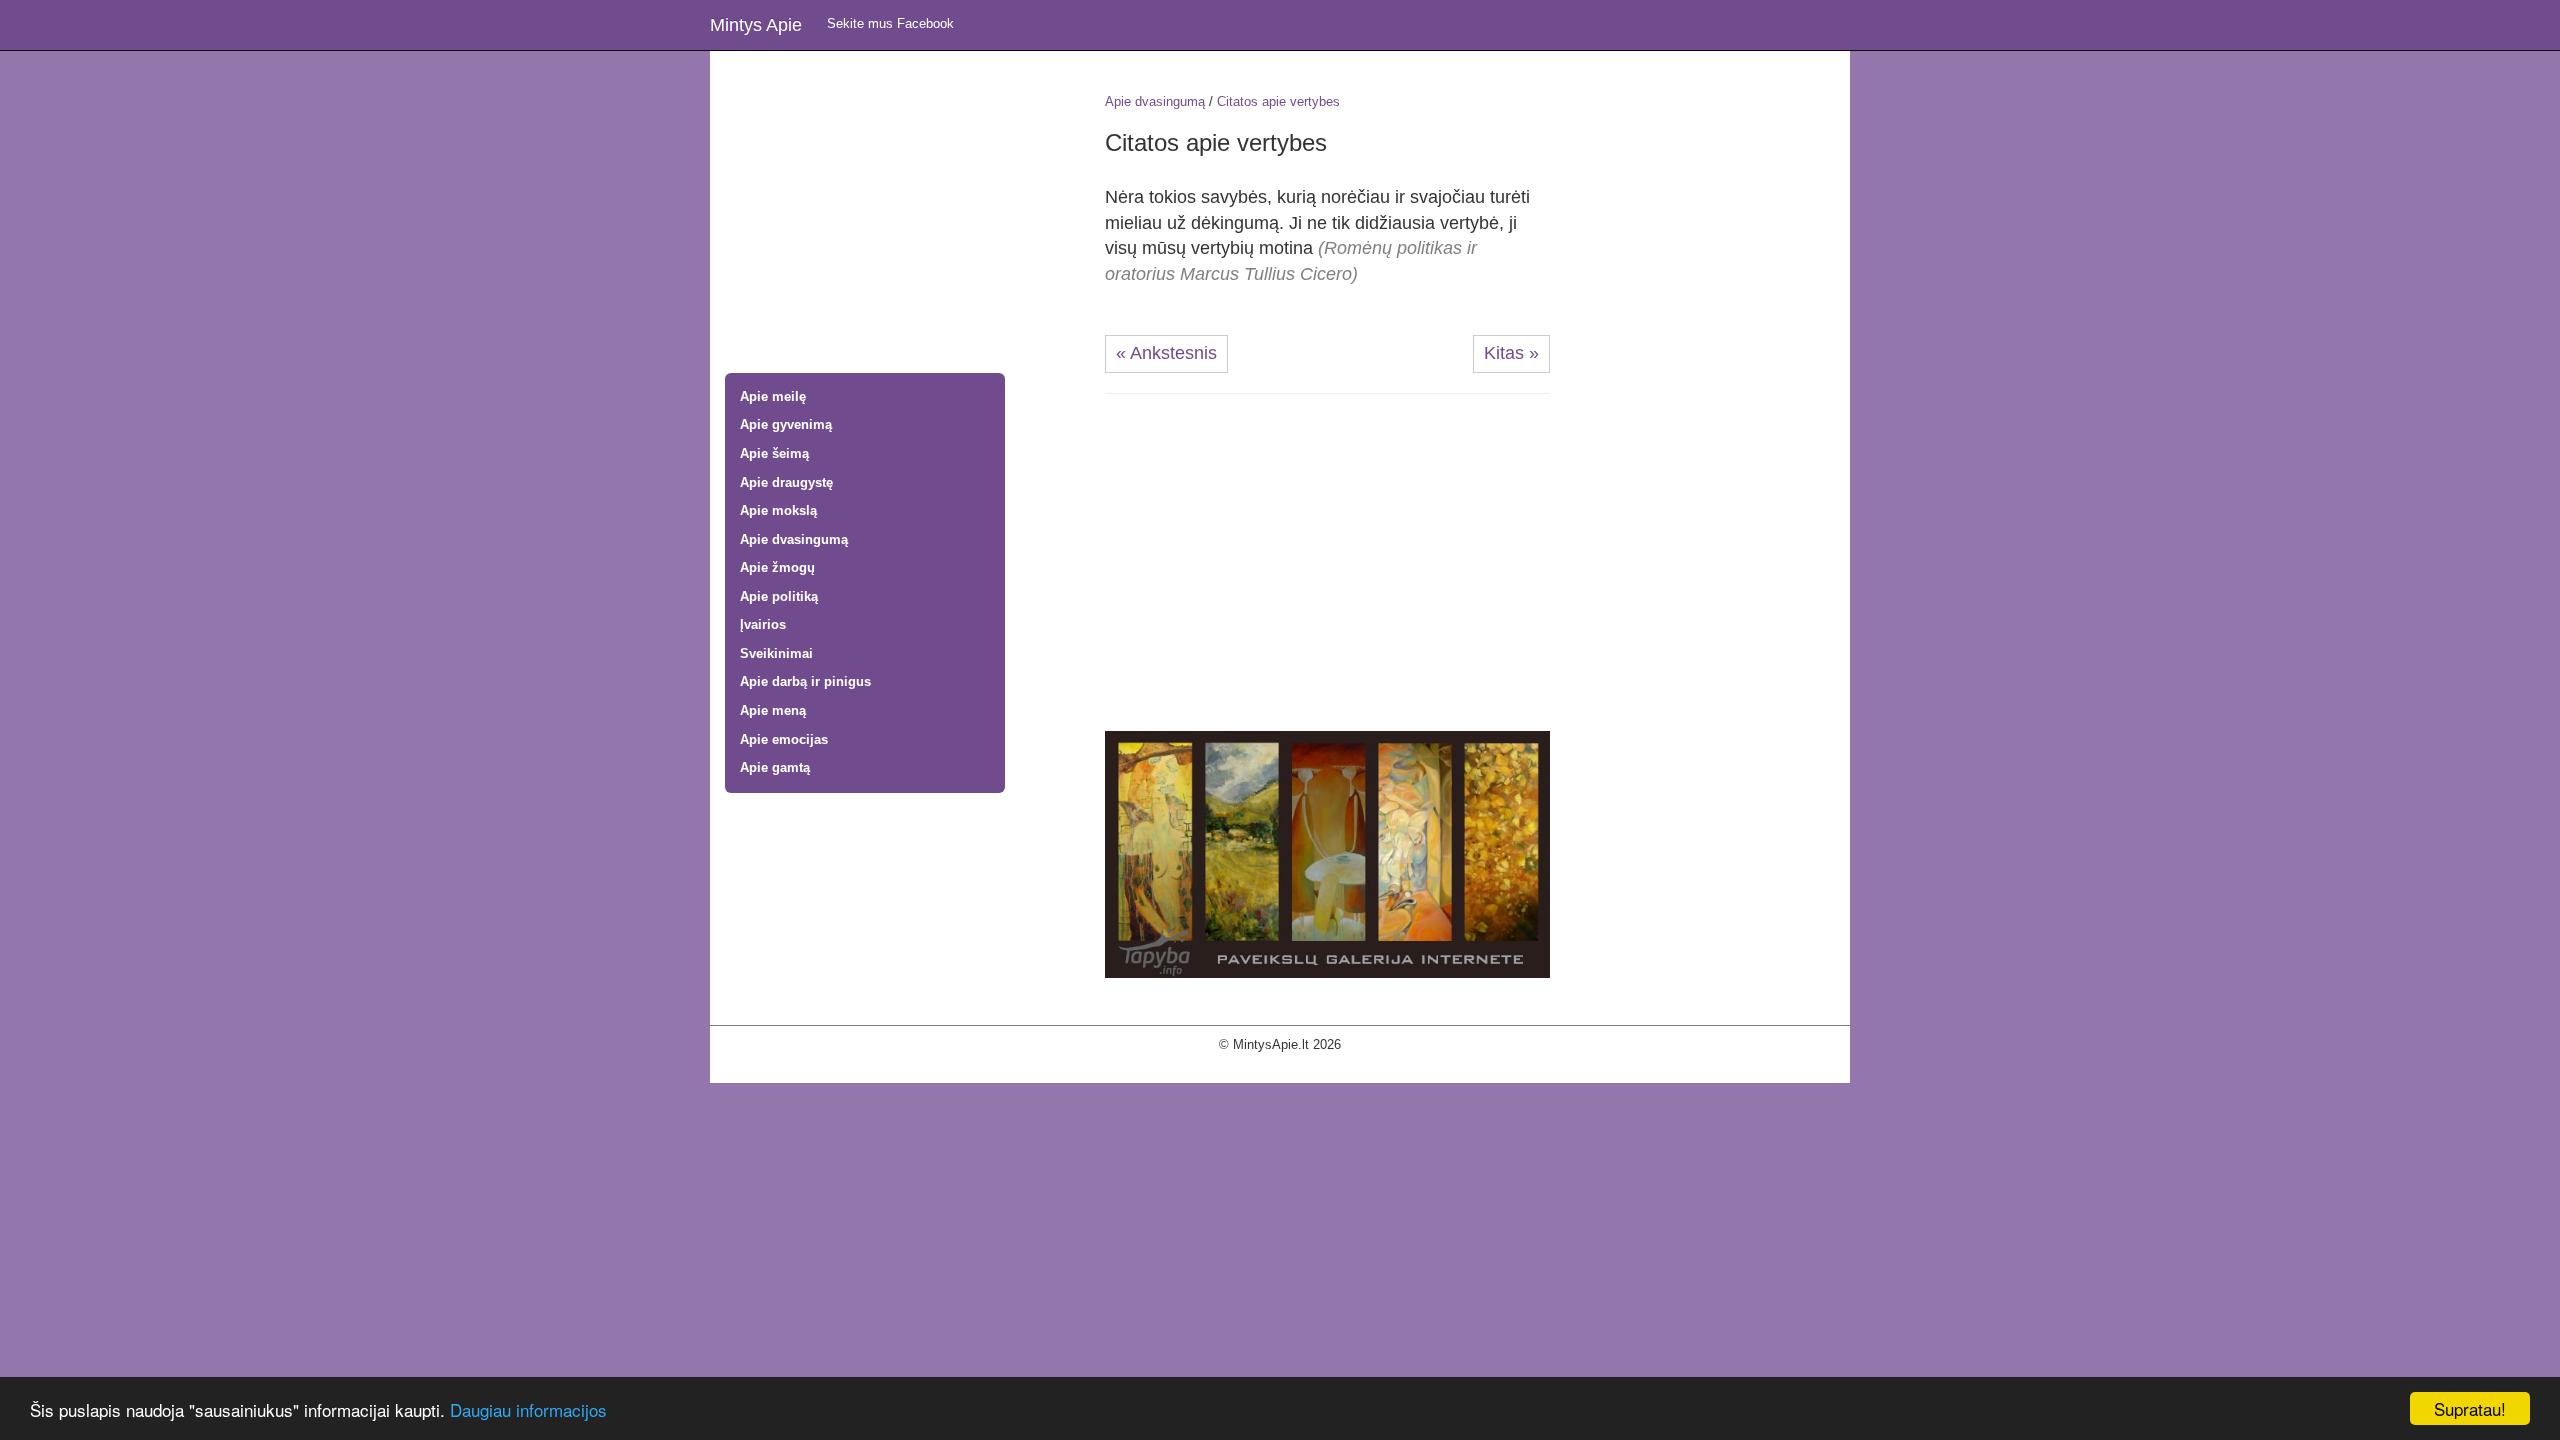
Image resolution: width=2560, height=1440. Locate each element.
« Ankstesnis (1166, 353)
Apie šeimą (774, 453)
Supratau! (2470, 1408)
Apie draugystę (786, 482)
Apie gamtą (775, 767)
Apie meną (773, 710)
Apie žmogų (777, 567)
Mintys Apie (756, 25)
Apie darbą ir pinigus (805, 681)
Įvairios (763, 624)
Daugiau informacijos (528, 1409)
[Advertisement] (900, 214)
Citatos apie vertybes (1278, 101)
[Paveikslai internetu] (1327, 853)
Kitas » (1511, 353)
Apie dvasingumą (794, 539)
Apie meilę (773, 396)
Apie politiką (779, 596)
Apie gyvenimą (786, 424)
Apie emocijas (784, 739)
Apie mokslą (778, 510)
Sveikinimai (776, 653)
